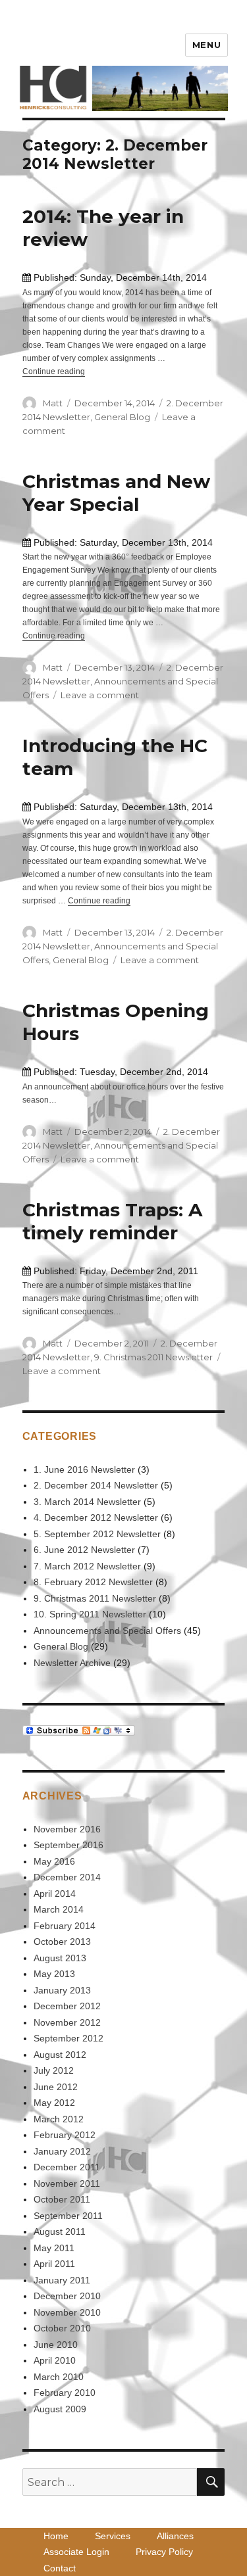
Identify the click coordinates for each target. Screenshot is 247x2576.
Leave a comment (100, 695)
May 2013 (54, 1974)
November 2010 (67, 2312)
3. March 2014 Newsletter (87, 1502)
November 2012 (67, 2022)
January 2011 (62, 2280)
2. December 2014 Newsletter (96, 1485)
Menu (206, 45)
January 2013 (62, 1990)
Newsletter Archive (72, 1663)
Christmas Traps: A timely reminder (112, 1221)
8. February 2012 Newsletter (93, 1582)
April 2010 (55, 2360)
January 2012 (62, 2151)
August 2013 (60, 1958)
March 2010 (59, 2377)
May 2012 (54, 2103)
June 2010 (56, 2345)
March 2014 (59, 1909)
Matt (53, 403)
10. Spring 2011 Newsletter (90, 1614)
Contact (60, 2568)
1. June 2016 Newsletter (84, 1469)
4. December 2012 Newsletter (96, 1517)
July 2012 (54, 2070)
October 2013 (62, 1942)
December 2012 (67, 2006)
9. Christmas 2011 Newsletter (153, 1357)
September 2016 (69, 1845)
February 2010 (65, 2393)
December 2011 (67, 2167)
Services (113, 2536)
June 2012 (56, 2087)
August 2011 (60, 2231)
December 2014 (67, 1877)
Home (56, 2536)
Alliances (175, 2536)
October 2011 (62, 2199)
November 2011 (67, 2183)
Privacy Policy (164, 2552)
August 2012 (60, 2055)
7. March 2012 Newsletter (87, 1566)
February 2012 (65, 2135)
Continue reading (54, 371)
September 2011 (68, 2216)
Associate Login (76, 2552)
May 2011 (54, 2248)
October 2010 (62, 2328)
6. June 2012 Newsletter (84, 1550)
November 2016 (67, 1829)
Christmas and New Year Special (116, 493)
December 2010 (67, 2296)
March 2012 (59, 2119)
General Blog (122, 417)
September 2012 (69, 2038)
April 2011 (54, 2264)
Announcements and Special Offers (107, 1631)
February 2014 (65, 1926)
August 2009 (60, 2409)
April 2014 (55, 1894)
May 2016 (54, 1861)
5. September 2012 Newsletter (97, 1534)
